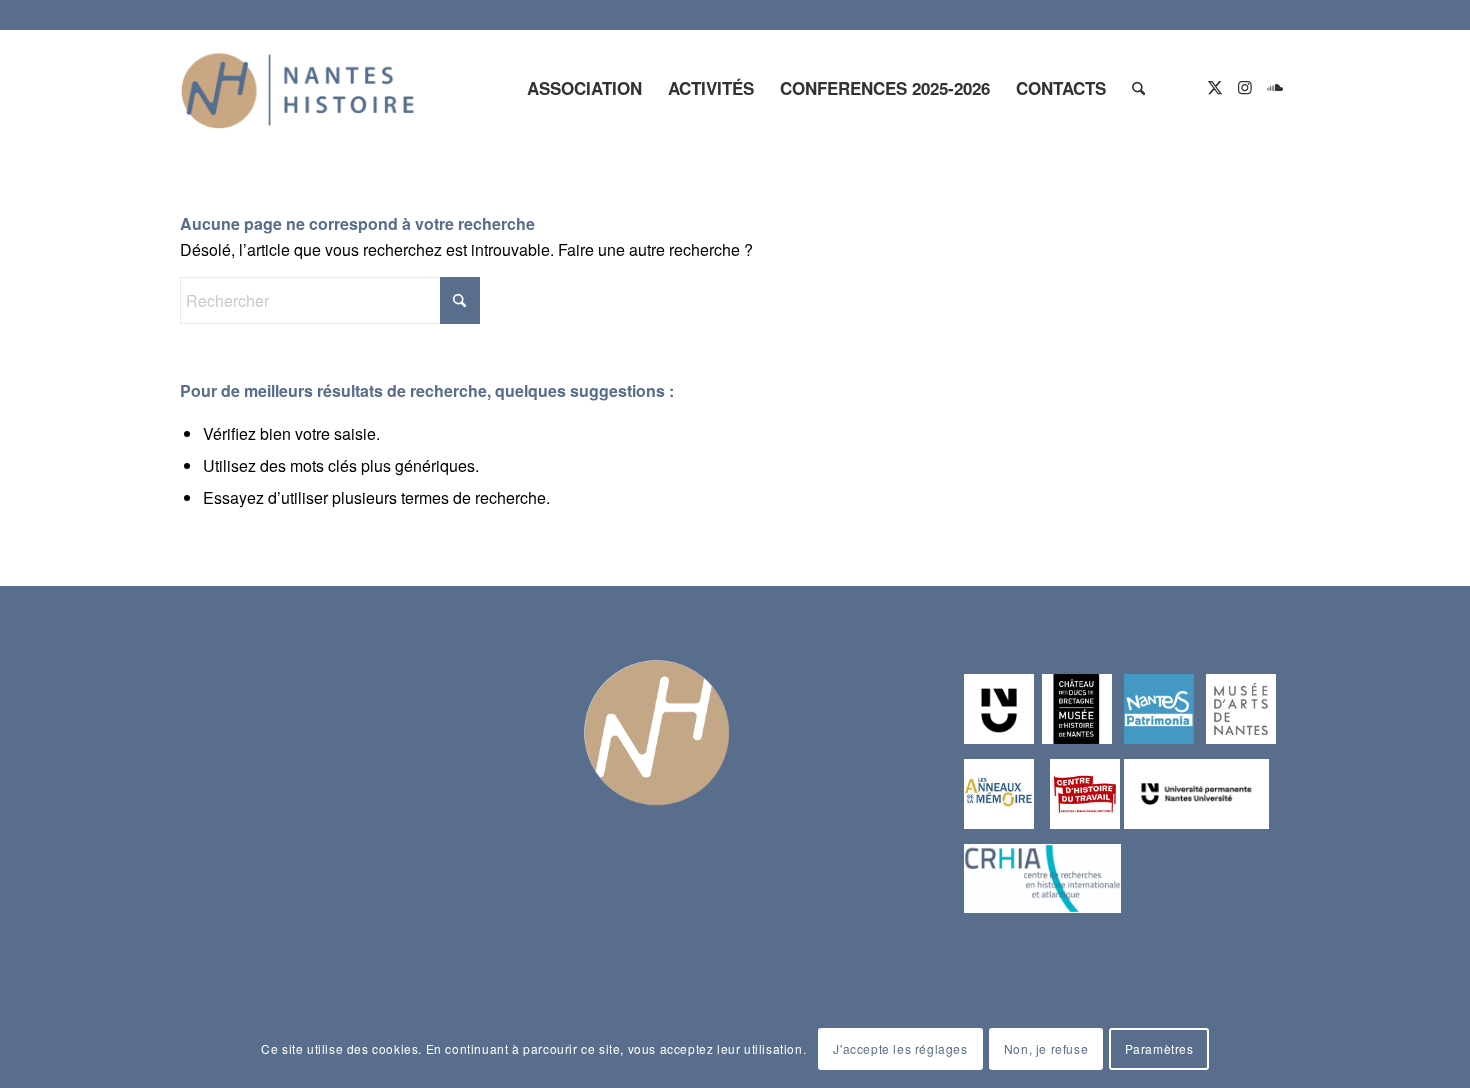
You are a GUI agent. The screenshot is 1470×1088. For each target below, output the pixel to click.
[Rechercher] (1138, 88)
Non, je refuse (1046, 1048)
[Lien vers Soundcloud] (1275, 87)
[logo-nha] (298, 88)
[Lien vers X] (1215, 87)
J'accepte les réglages (900, 1048)
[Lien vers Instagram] (1245, 87)
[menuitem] (584, 88)
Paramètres (1159, 1048)
